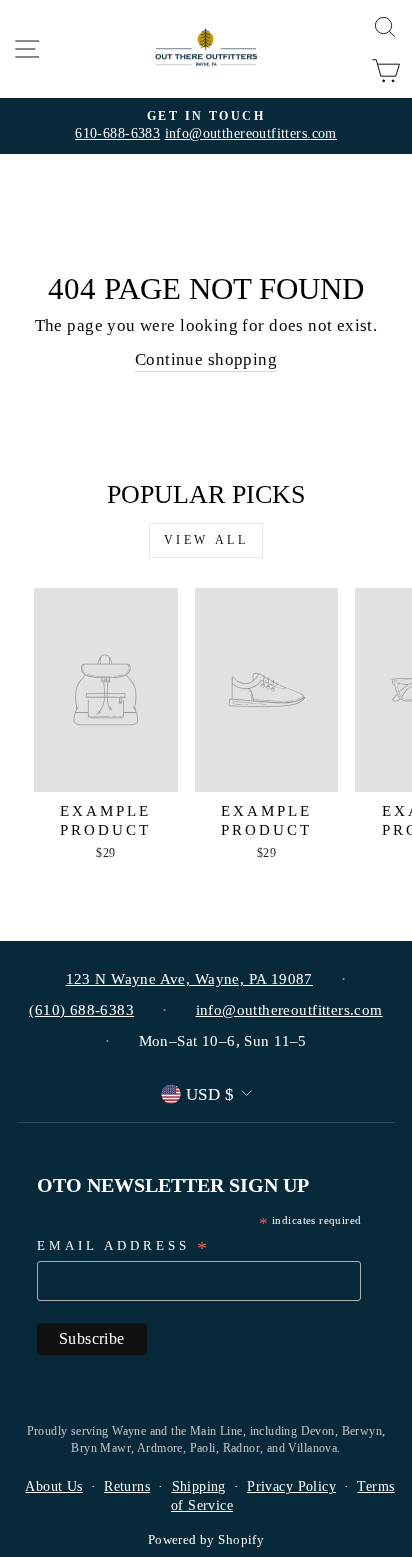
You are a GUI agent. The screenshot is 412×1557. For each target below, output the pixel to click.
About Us (53, 1486)
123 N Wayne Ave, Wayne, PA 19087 (189, 979)
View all (206, 540)
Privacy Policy (291, 1486)
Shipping (199, 1486)
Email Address (124, 1247)
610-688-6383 (117, 133)
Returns (127, 1486)
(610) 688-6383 (81, 1010)
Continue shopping (206, 359)
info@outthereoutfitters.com (251, 133)
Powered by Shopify (206, 1540)
